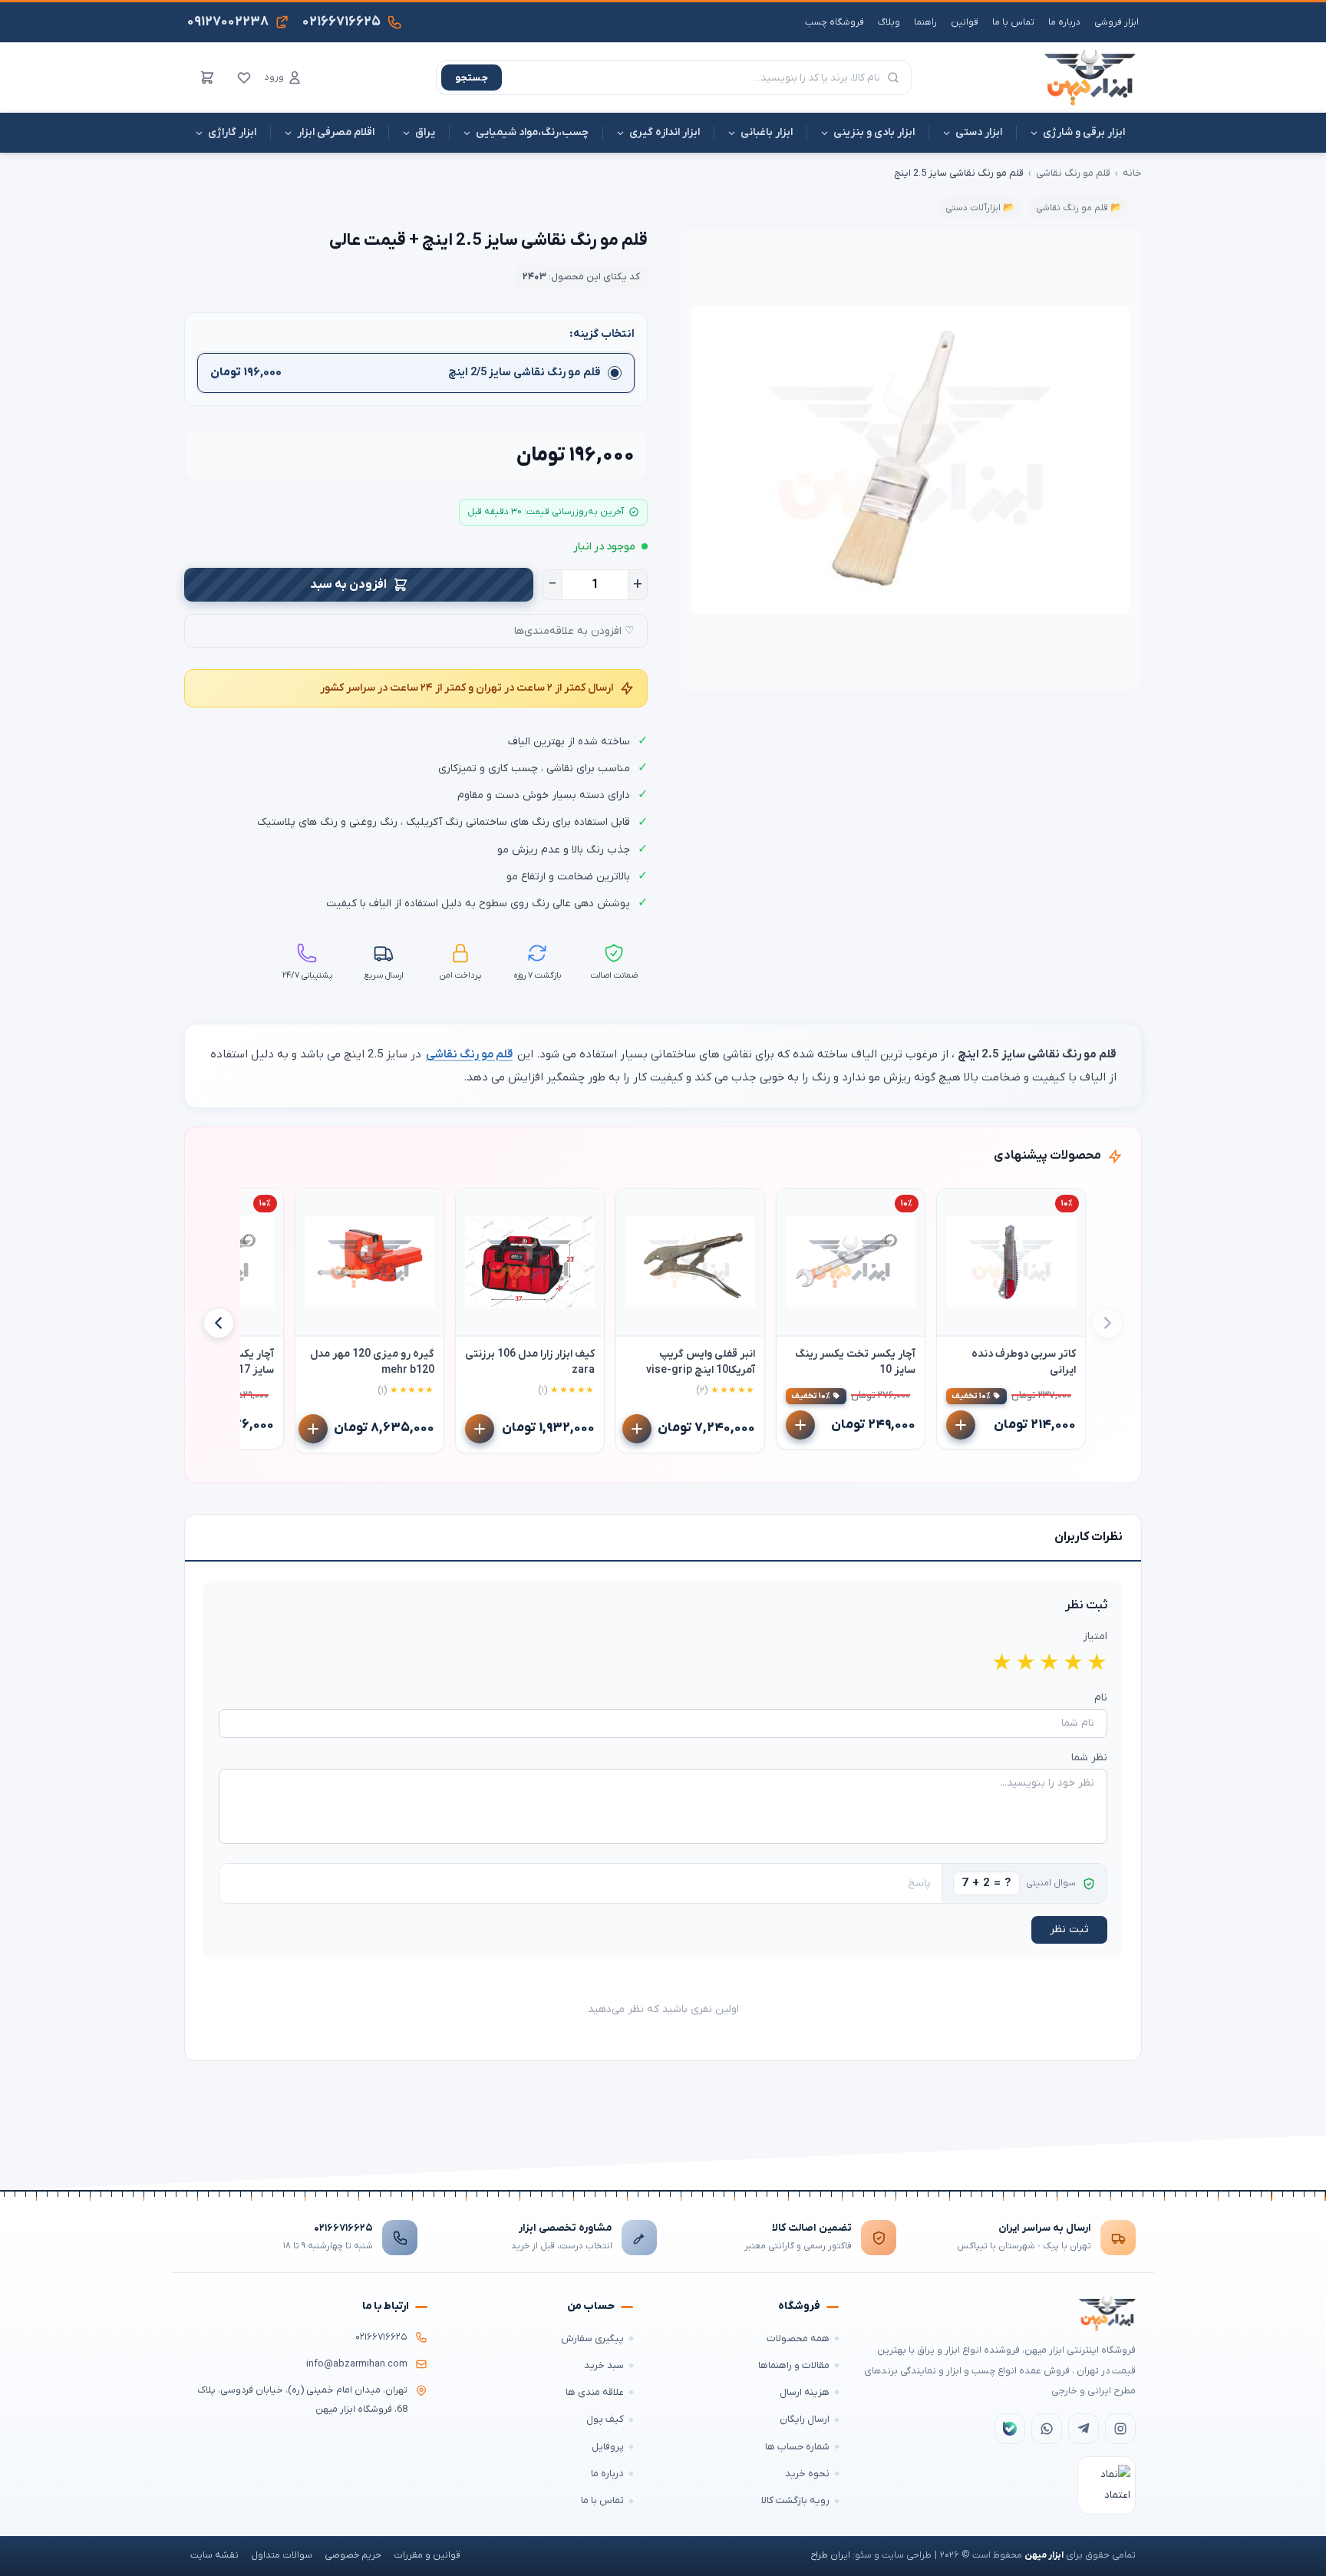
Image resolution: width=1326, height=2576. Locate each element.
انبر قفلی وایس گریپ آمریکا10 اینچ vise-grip (701, 1362)
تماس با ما (1013, 22)
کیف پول (605, 2419)
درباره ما (1064, 22)
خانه (1132, 173)
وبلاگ (889, 22)
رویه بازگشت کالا (795, 2500)
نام (1101, 1698)
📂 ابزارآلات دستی (980, 208)
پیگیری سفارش (592, 2339)
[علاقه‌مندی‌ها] (244, 78)
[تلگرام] (1084, 2429)
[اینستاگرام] (1120, 2429)
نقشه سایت (214, 2555)
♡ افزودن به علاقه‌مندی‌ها (574, 631)
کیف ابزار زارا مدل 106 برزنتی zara (530, 1362)
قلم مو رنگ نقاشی (1073, 173)
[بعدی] (219, 1323)
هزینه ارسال (805, 2392)
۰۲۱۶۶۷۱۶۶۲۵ (343, 2228)
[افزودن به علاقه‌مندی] (955, 1207)
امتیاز (1095, 1636)
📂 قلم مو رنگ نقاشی (1079, 208)
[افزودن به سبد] (961, 1426)
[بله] (1010, 2429)
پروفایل (608, 2447)
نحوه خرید (807, 2474)
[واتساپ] (1047, 2429)
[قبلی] (1107, 1323)
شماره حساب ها (797, 2447)
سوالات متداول (282, 2555)
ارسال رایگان (805, 2419)
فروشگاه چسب (835, 22)
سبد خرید (604, 2365)
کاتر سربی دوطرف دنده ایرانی (1024, 1362)
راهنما (925, 22)
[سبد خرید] (207, 78)
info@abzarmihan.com (357, 2364)
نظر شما (1089, 1758)
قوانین (965, 22)
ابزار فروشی (1117, 22)
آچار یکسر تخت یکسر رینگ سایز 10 (855, 1362)
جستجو (472, 78)
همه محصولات (798, 2339)
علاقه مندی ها (595, 2392)
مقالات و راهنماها (794, 2365)
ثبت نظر (1069, 1930)
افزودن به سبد (348, 585)
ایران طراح (830, 2555)
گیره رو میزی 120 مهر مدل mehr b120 (372, 1362)
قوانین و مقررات (427, 2555)
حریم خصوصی (353, 2555)
